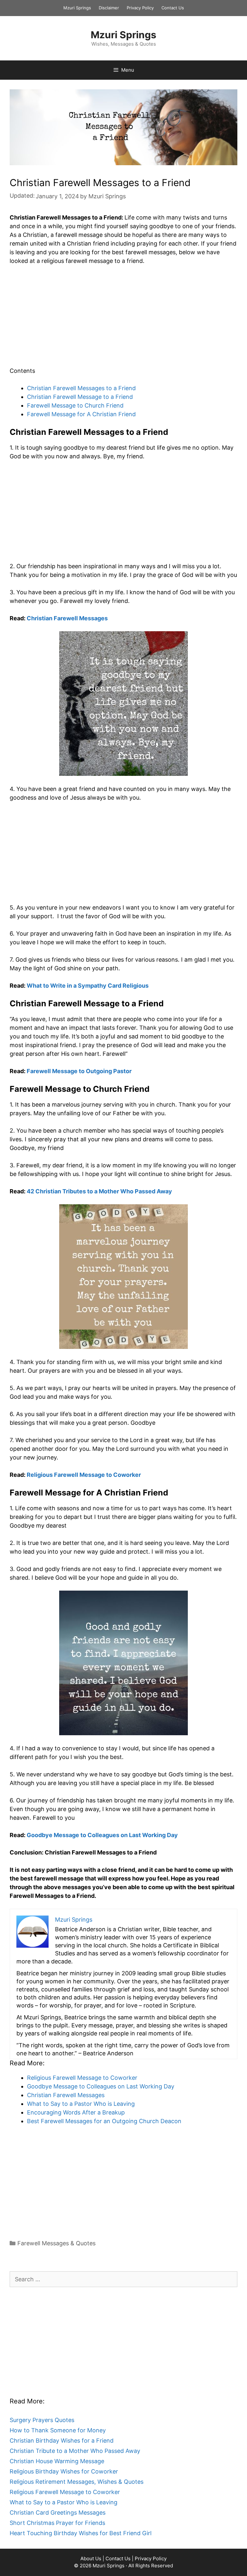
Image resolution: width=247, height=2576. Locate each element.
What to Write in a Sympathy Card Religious (88, 986)
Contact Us (173, 8)
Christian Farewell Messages (67, 618)
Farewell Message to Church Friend (75, 405)
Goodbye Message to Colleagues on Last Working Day (102, 1835)
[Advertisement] (123, 319)
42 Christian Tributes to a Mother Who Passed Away (99, 1191)
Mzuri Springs (77, 8)
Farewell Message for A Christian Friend (81, 414)
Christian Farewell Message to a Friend (80, 397)
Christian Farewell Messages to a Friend (81, 388)
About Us (91, 2558)
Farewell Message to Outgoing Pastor (79, 1071)
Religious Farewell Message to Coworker (84, 1475)
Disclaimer (109, 8)
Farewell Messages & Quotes (56, 2243)
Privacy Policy (140, 8)
